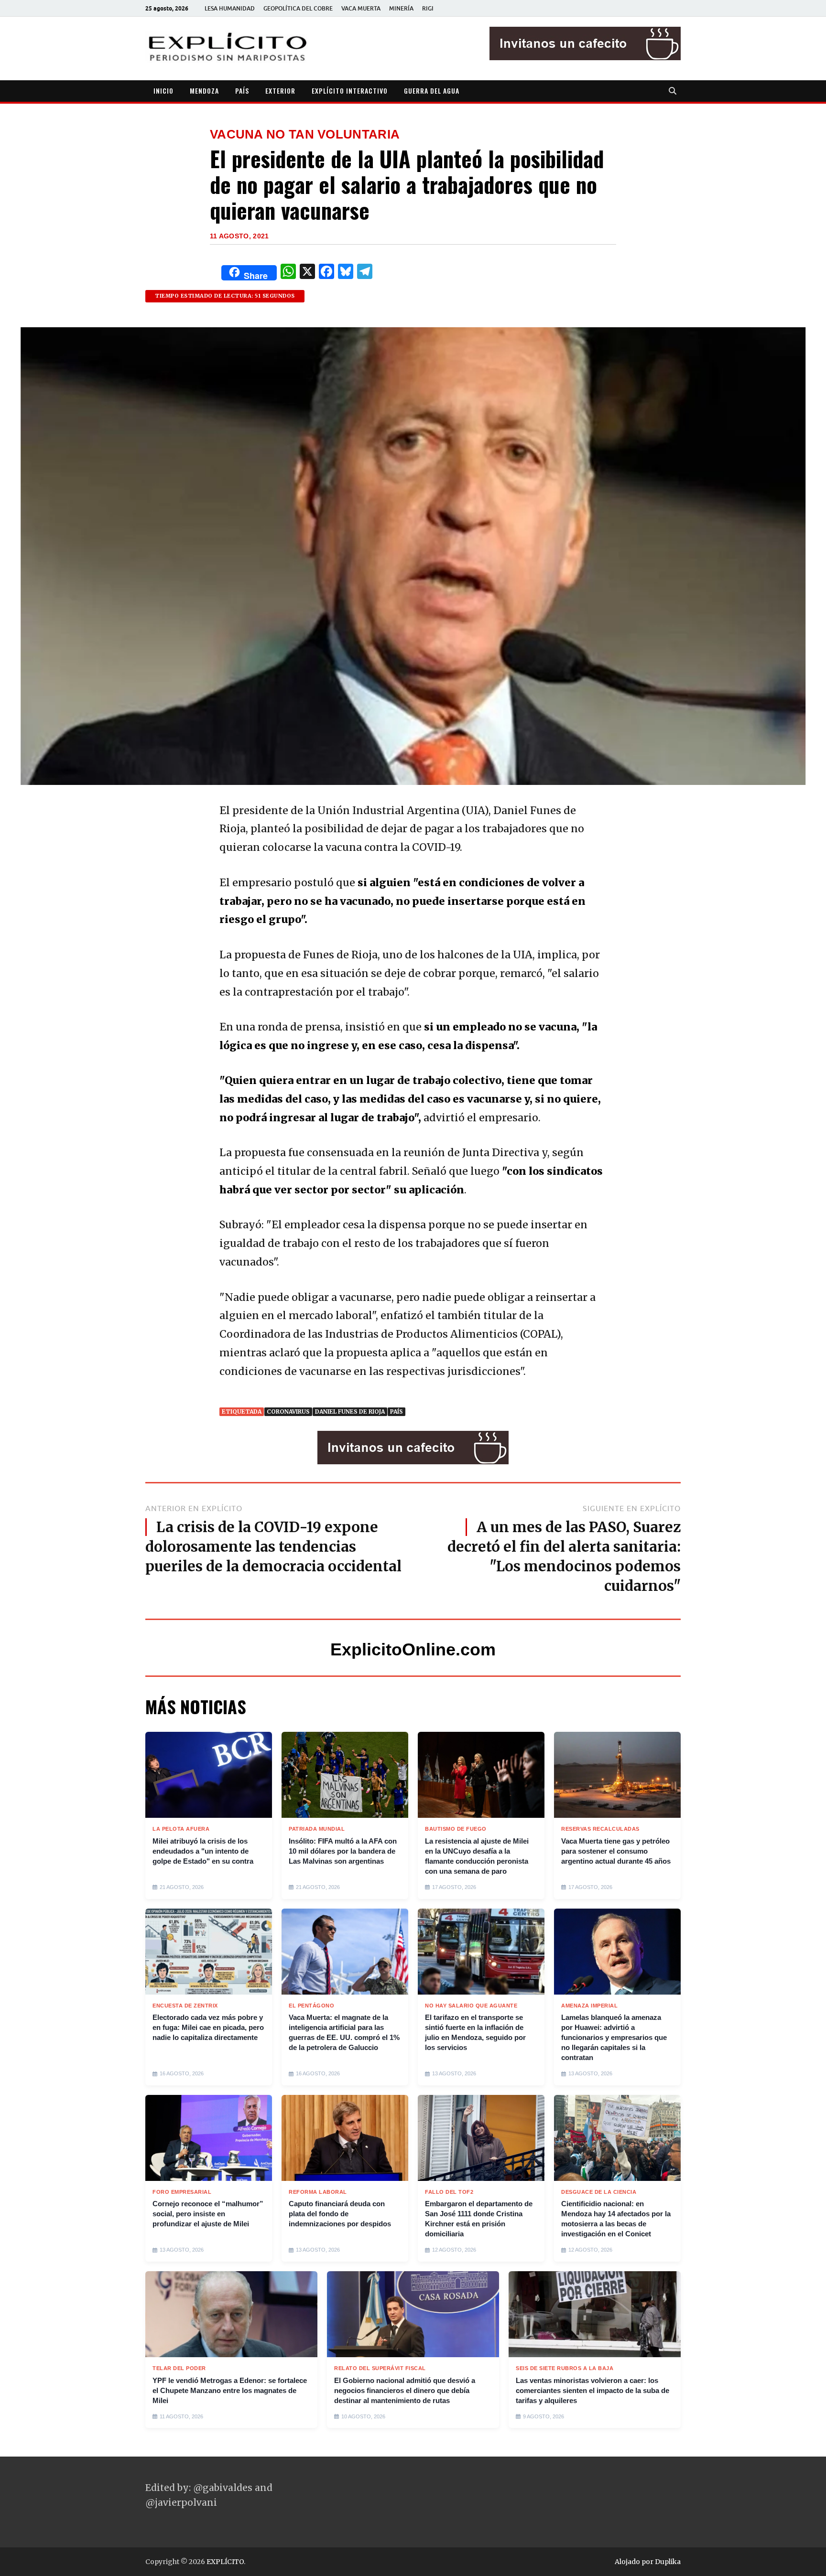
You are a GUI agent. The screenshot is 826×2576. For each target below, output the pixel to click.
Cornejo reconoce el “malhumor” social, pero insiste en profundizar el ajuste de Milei (208, 2214)
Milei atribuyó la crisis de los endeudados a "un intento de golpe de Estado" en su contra (203, 1851)
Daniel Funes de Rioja (350, 1411)
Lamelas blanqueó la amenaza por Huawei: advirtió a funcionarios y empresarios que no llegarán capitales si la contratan (614, 2037)
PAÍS (242, 91)
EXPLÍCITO (225, 2562)
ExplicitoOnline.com (413, 1649)
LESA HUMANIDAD (230, 8)
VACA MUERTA (361, 8)
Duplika (668, 2562)
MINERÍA (401, 8)
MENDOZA (204, 91)
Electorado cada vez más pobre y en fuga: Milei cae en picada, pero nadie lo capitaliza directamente (208, 2027)
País (397, 1411)
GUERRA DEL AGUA (432, 91)
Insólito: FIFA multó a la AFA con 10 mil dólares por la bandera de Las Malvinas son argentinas (343, 1851)
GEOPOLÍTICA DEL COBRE (298, 8)
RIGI (428, 8)
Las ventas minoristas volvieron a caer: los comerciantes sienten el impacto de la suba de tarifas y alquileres (592, 2390)
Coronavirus (288, 1411)
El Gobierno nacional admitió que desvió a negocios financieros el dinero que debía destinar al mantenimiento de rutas (405, 2390)
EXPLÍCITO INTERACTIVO (350, 91)
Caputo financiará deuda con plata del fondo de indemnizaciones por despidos (340, 2214)
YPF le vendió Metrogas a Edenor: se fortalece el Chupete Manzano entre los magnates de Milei (230, 2390)
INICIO (163, 91)
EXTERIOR (280, 91)
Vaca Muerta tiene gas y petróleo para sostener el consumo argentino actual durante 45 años (616, 1851)
